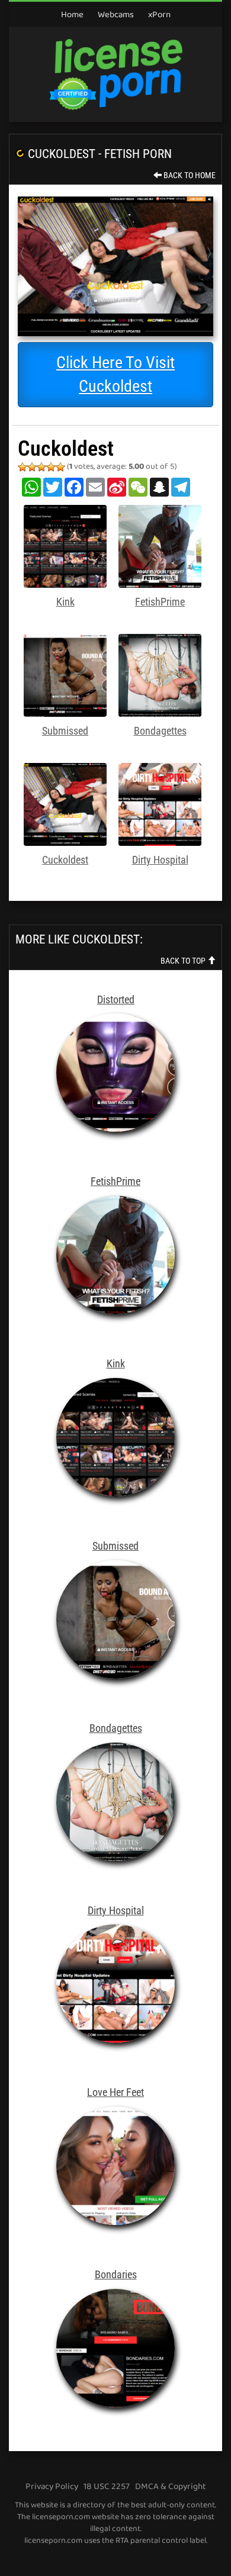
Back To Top (184, 961)
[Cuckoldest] (115, 266)
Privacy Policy (52, 2487)
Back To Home (189, 175)
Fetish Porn (138, 154)
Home (72, 15)
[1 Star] (23, 467)
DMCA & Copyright (171, 2487)
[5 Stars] (60, 467)
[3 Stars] (41, 467)
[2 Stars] (32, 467)
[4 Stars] (51, 467)
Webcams (116, 15)
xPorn (159, 15)
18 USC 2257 (107, 2487)
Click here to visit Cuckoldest (115, 374)
